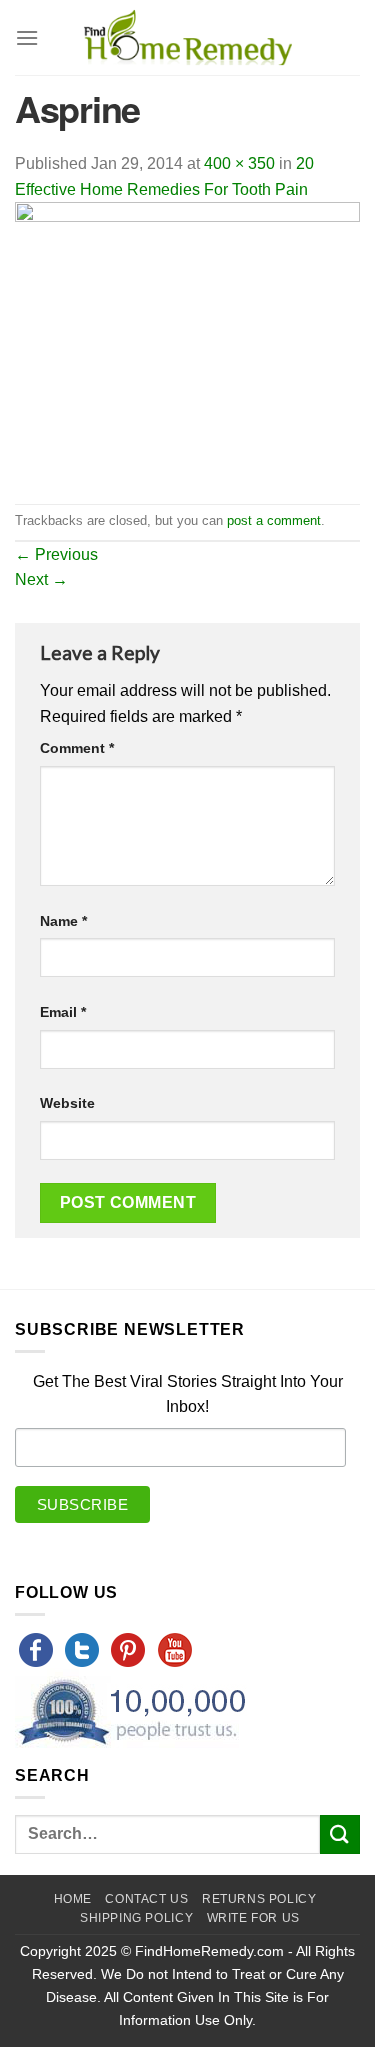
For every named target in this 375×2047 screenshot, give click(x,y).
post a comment (274, 520)
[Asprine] (187, 351)
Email (63, 1012)
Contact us (146, 1899)
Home (73, 1899)
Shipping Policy (136, 1918)
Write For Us (253, 1918)
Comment (77, 748)
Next (41, 579)
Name (63, 921)
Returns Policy (259, 1899)
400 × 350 (239, 163)
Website (67, 1103)
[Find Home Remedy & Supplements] (188, 38)
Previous (56, 554)
